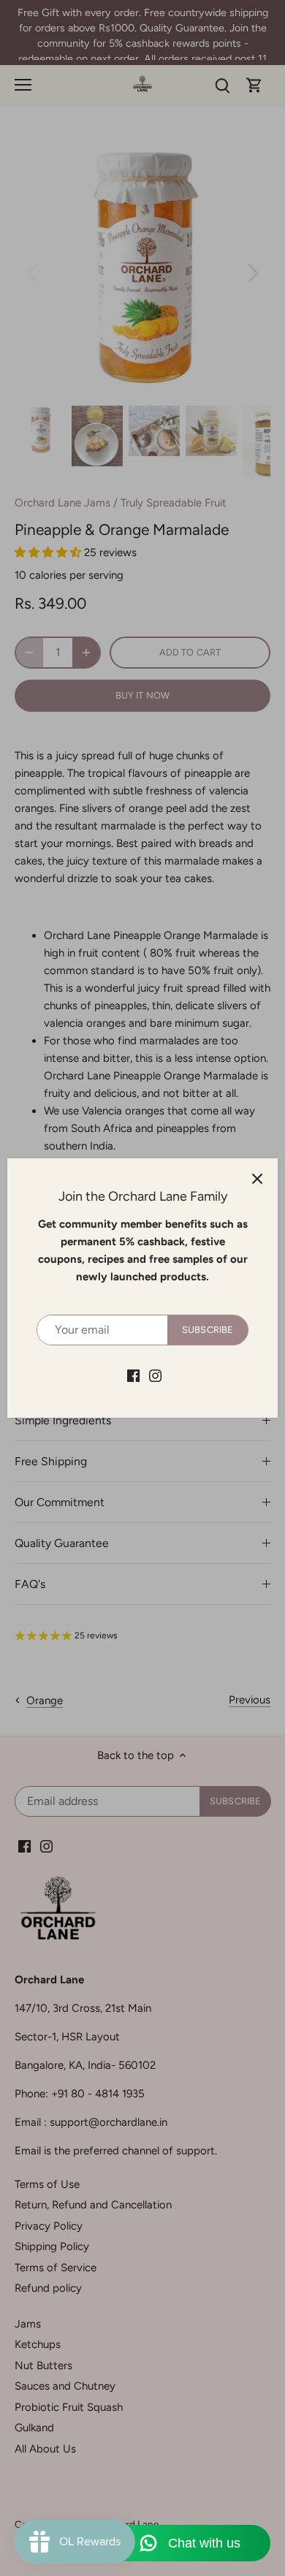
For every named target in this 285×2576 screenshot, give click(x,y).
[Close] (257, 1179)
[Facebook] (133, 1375)
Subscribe (208, 1330)
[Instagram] (155, 1375)
